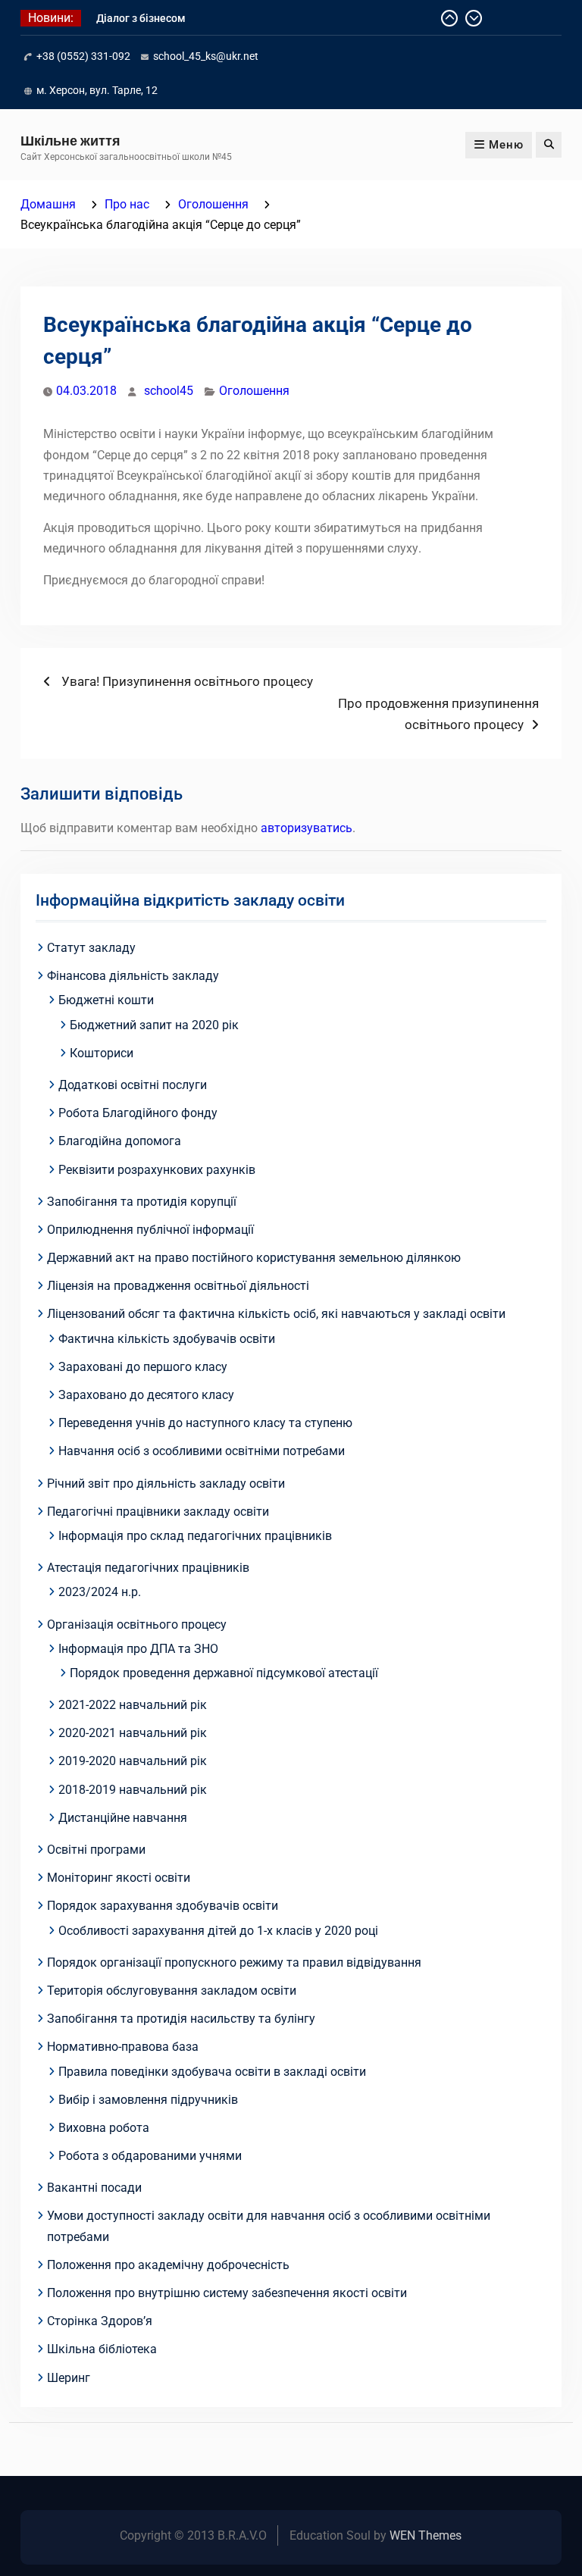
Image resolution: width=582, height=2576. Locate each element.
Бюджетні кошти (106, 1000)
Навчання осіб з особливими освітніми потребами (202, 1451)
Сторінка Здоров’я (100, 2321)
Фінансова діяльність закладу (133, 976)
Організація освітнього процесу (137, 1624)
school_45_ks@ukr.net (206, 56)
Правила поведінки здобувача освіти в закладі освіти (212, 2072)
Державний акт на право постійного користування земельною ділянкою (254, 1258)
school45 (169, 391)
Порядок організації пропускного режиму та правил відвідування (234, 1963)
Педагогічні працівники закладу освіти (158, 1512)
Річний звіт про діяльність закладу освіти (166, 1484)
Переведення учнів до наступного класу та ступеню (205, 1423)
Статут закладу (91, 948)
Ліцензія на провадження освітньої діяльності (178, 1286)
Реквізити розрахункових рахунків (157, 1170)
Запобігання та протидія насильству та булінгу (181, 2019)
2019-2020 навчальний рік (133, 1761)
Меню (506, 145)
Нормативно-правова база (123, 2047)
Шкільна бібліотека (102, 2349)
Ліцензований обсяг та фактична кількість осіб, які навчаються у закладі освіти (276, 1314)
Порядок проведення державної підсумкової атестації (224, 1673)
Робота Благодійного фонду (138, 1113)
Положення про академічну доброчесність (168, 2265)
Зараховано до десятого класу (146, 1395)
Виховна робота (104, 2128)
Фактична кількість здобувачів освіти (167, 1339)
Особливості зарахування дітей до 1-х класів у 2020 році (218, 1931)
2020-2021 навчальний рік (133, 1733)
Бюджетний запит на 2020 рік (154, 1025)
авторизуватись (307, 828)
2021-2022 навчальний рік (133, 1705)
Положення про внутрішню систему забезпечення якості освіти (227, 2293)
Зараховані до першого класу (143, 1367)
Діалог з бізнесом (141, 18)
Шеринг (69, 2378)
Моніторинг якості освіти (119, 1878)
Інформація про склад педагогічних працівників (195, 1536)
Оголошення (254, 391)
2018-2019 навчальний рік (133, 1790)
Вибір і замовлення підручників (148, 2100)
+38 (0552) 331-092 (83, 56)
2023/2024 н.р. (100, 1592)
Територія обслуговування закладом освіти (172, 1991)
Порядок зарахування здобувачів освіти (163, 1906)
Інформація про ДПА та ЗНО (138, 1649)
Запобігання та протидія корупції (142, 1202)
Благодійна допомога (120, 1141)
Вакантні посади (94, 2188)
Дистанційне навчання (123, 1818)
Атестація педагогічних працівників (148, 1568)
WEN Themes (426, 2535)
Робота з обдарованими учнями (150, 2156)
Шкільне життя (70, 141)
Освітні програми (96, 1850)
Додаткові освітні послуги (133, 1085)
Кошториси (102, 1053)
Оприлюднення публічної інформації (150, 1230)
